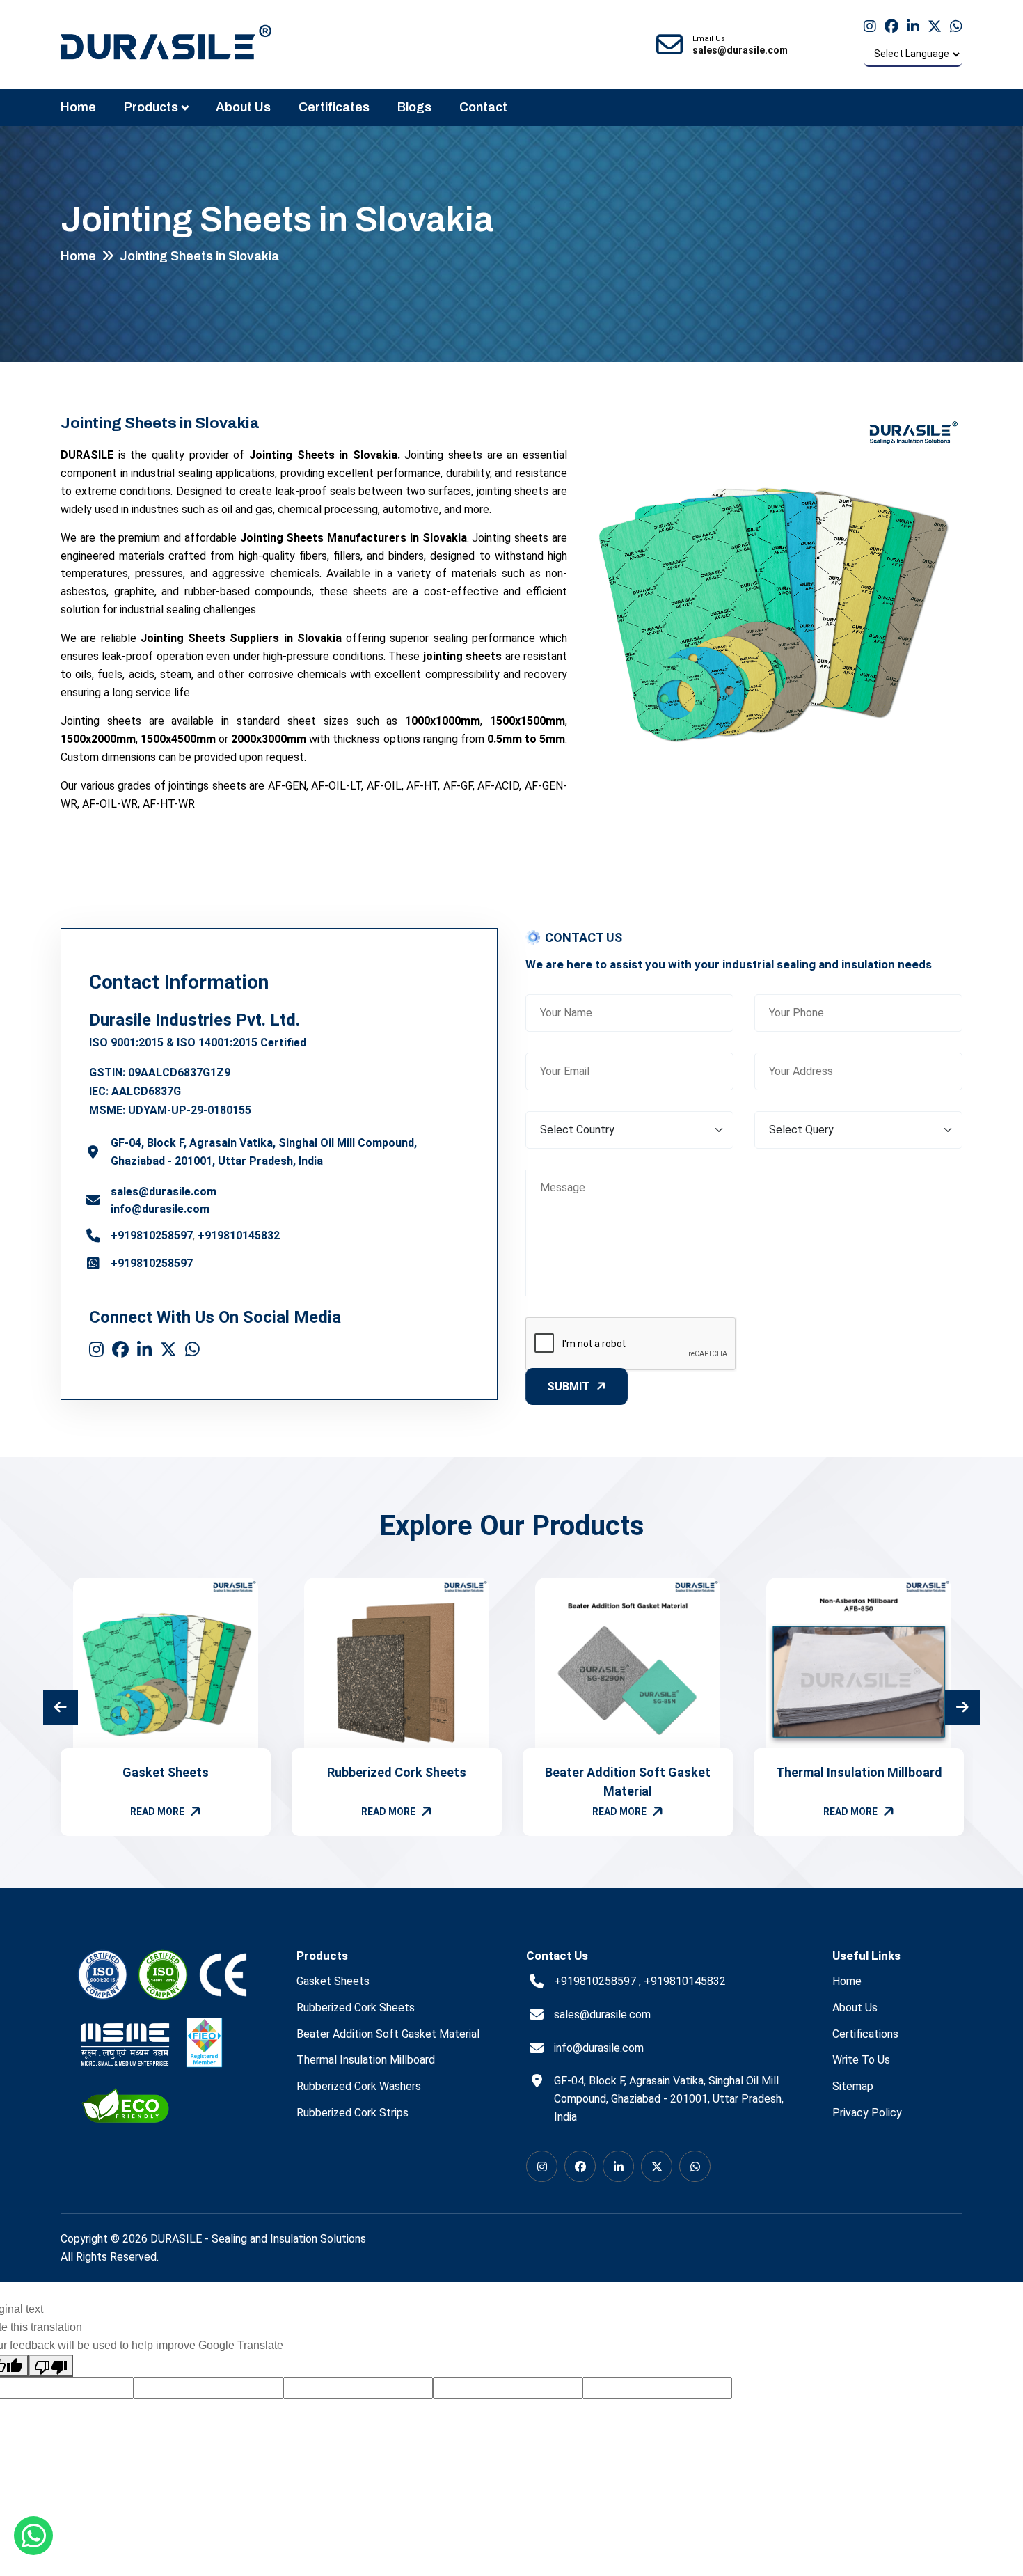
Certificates (334, 107)
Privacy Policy (867, 2113)
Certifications (865, 2034)
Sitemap (853, 2086)
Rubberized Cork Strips (352, 2113)
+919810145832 (239, 1235)
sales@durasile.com (164, 1192)
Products (151, 107)
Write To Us (861, 2060)
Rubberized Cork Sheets (397, 1772)
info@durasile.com (160, 1209)
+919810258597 (152, 1235)
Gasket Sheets (166, 1772)
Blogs (414, 107)
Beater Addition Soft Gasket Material (388, 2034)
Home (78, 107)
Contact (483, 107)
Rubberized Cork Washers (359, 2086)
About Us (243, 107)
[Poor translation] (51, 2366)
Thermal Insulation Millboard (859, 1772)
